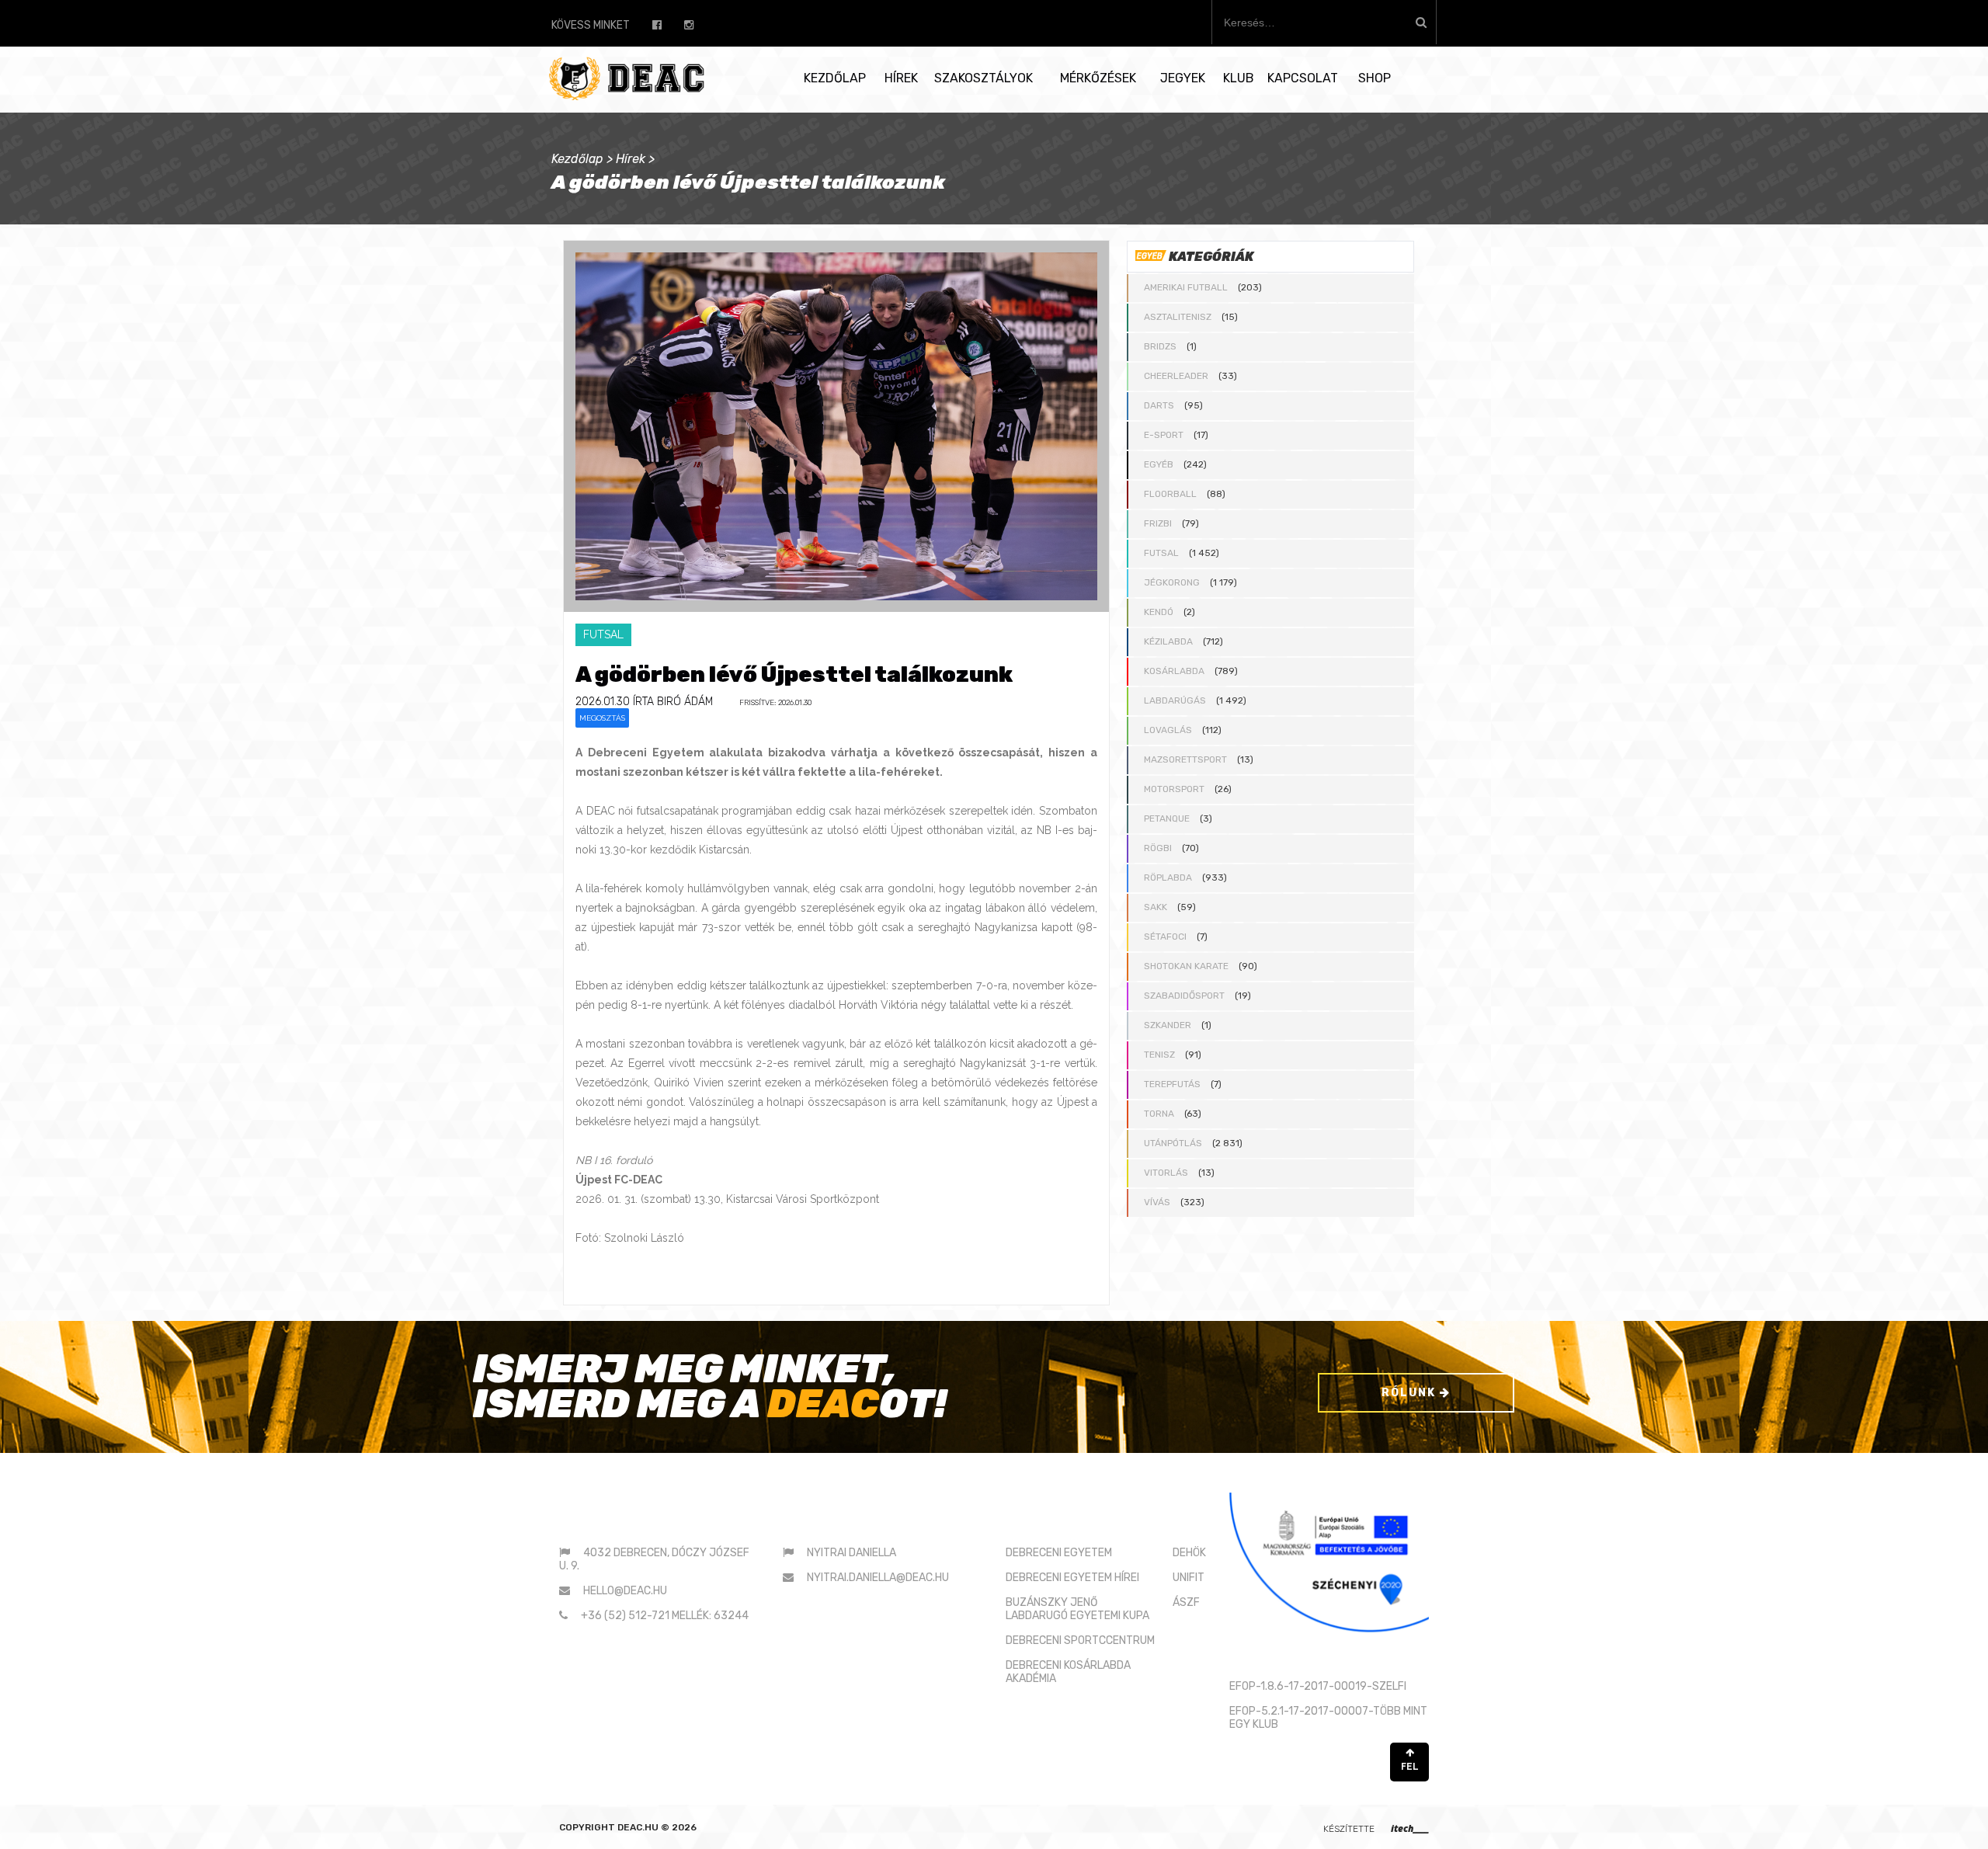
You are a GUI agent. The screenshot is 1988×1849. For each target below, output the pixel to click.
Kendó (1159, 612)
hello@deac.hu (625, 1591)
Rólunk (1411, 1393)
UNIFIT (1189, 1578)
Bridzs (1160, 346)
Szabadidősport (1184, 996)
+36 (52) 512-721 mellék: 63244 (665, 1616)
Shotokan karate (1186, 966)
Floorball (1170, 494)
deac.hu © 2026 (657, 1827)
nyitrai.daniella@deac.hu (878, 1578)
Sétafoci (1165, 937)
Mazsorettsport (1185, 759)
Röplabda (1168, 878)
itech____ (1410, 1828)
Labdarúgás (1175, 700)
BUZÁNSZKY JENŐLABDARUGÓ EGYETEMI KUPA (1077, 1609)
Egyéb (1159, 464)
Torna (1159, 1114)
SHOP (1375, 78)
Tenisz (1159, 1055)
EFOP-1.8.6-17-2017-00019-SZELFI (1318, 1686)
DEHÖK (1189, 1553)
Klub (1239, 78)
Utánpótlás (1173, 1143)
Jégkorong (1172, 582)
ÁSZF (1186, 1602)
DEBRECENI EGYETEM (1059, 1553)
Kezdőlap (835, 78)
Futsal (1161, 553)
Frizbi (1158, 523)
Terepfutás (1172, 1084)
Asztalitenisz (1178, 317)
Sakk (1156, 907)
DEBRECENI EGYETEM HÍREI (1072, 1578)
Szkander (1168, 1025)
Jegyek (1183, 78)
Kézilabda (1168, 641)
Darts (1159, 405)
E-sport (1164, 435)
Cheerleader (1176, 376)
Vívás (1157, 1202)
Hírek (901, 78)
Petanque (1167, 818)
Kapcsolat (1303, 78)
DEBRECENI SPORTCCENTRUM (1080, 1640)
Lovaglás (1168, 730)
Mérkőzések (1098, 78)
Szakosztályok (984, 78)
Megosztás (602, 718)
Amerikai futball (1186, 287)
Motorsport (1174, 789)
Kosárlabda (1174, 671)
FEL (1410, 1767)
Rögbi (1158, 848)
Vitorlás (1166, 1173)
